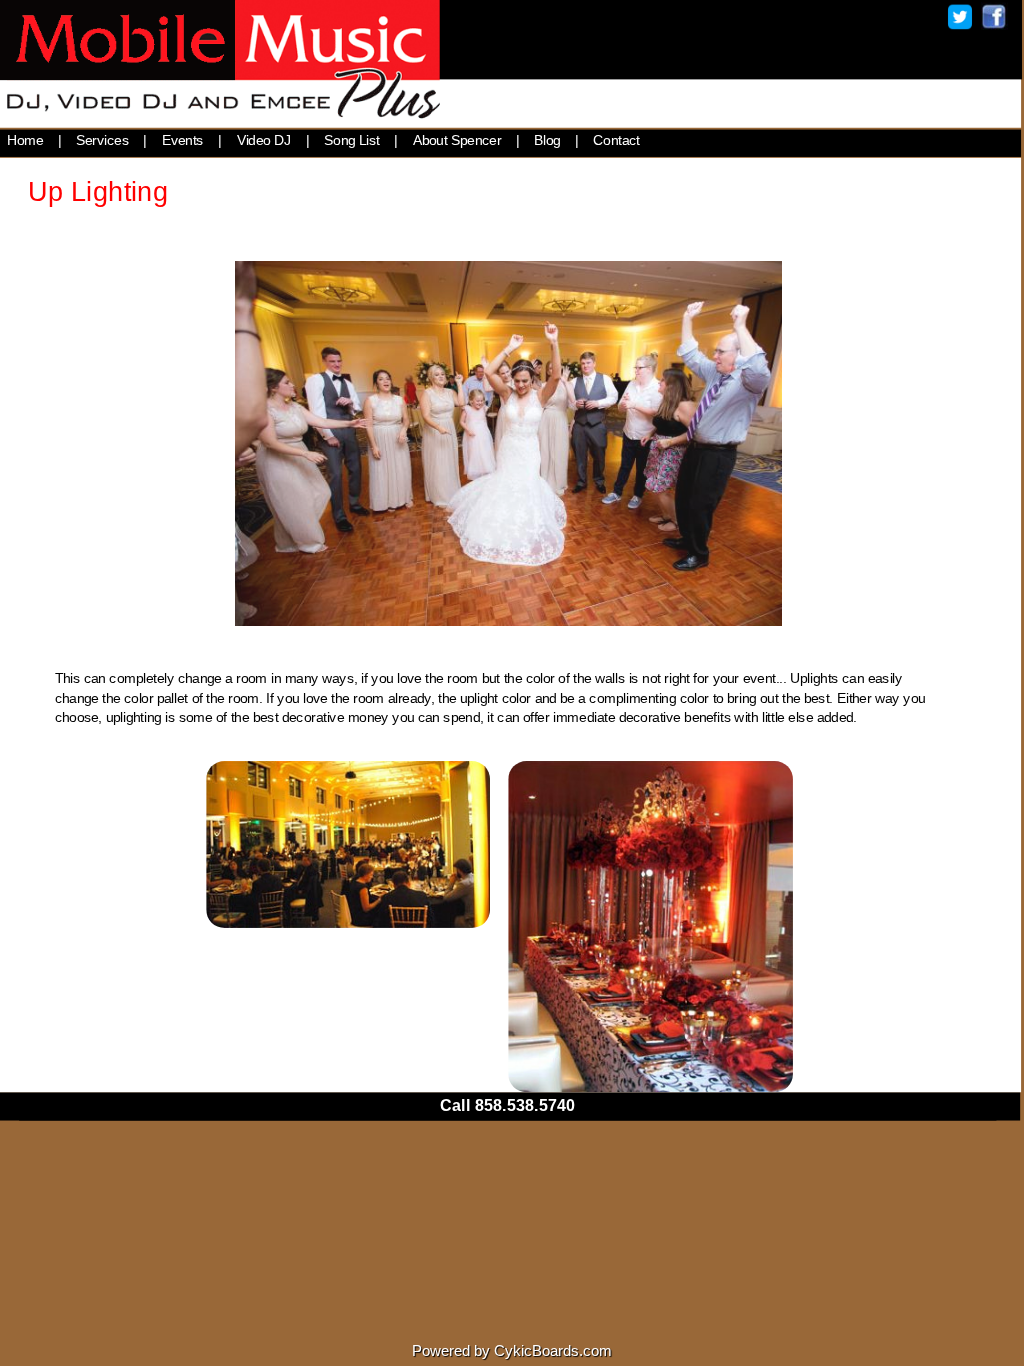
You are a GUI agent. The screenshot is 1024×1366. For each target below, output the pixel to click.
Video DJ (264, 140)
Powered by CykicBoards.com (512, 1350)
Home (25, 140)
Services (102, 140)
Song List (352, 140)
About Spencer (457, 140)
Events (183, 140)
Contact (616, 140)
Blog (547, 140)
